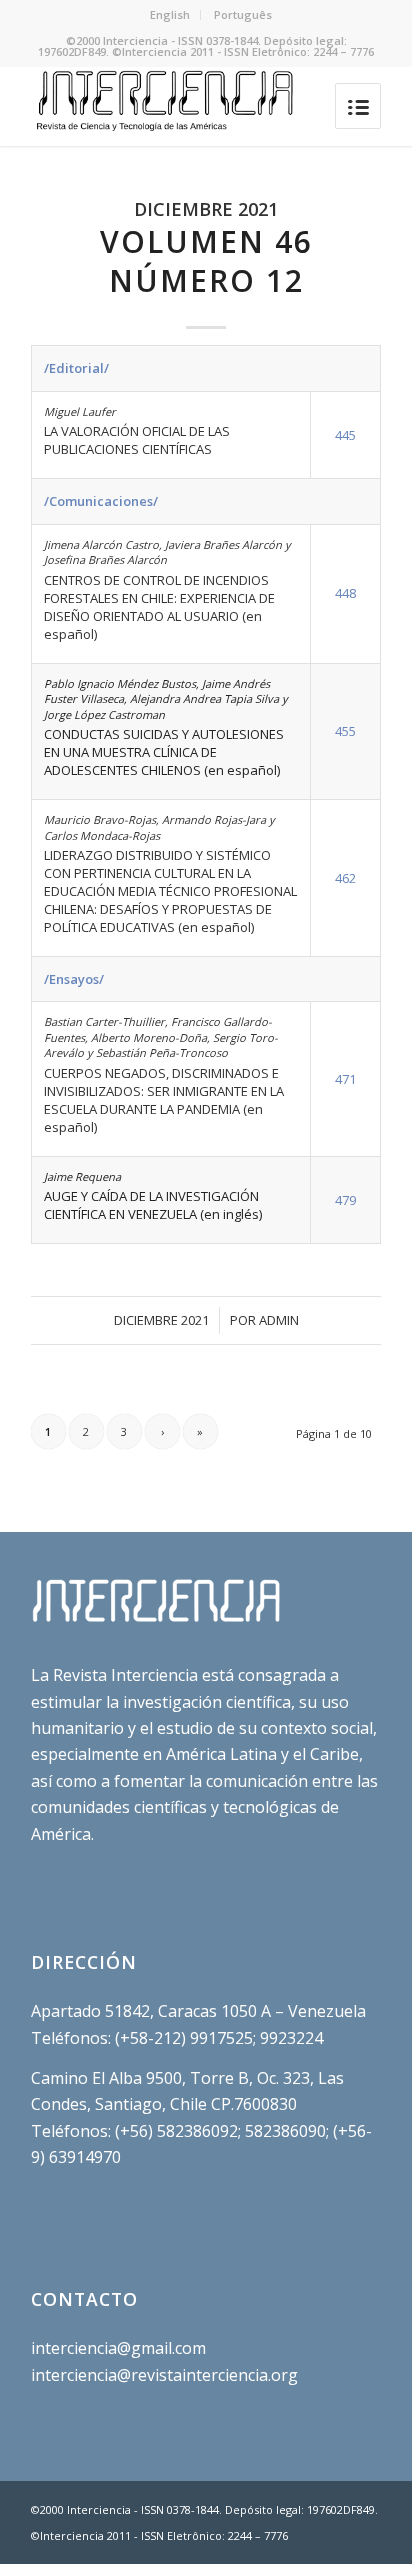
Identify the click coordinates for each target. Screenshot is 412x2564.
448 (345, 593)
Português (243, 14)
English (170, 14)
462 (345, 878)
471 (345, 1079)
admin (279, 1320)
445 (345, 435)
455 (345, 731)
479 (345, 1200)
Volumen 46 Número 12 (206, 261)
